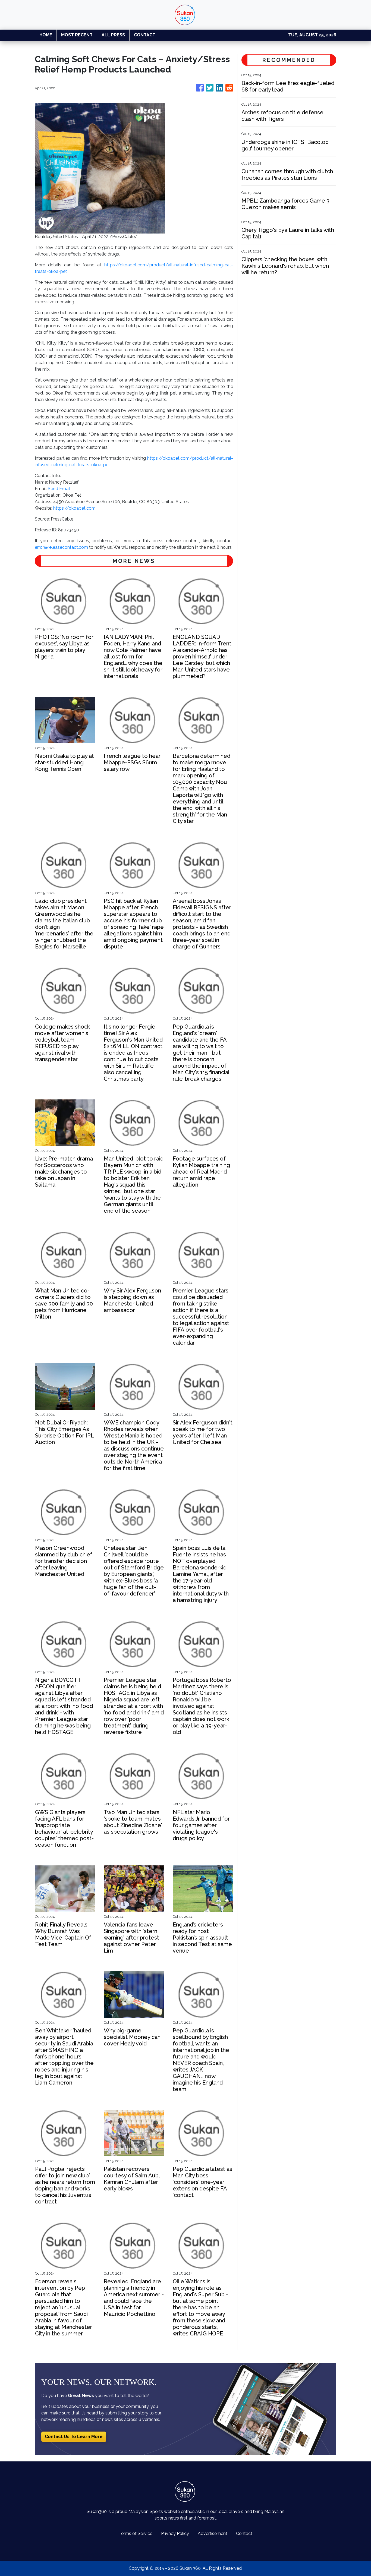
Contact (244, 2534)
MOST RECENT (77, 35)
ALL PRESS (113, 35)
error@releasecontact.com (61, 547)
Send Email (59, 489)
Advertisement (213, 2534)
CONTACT (145, 35)
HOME (46, 35)
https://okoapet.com (74, 508)
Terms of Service (136, 2534)
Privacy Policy (175, 2534)
